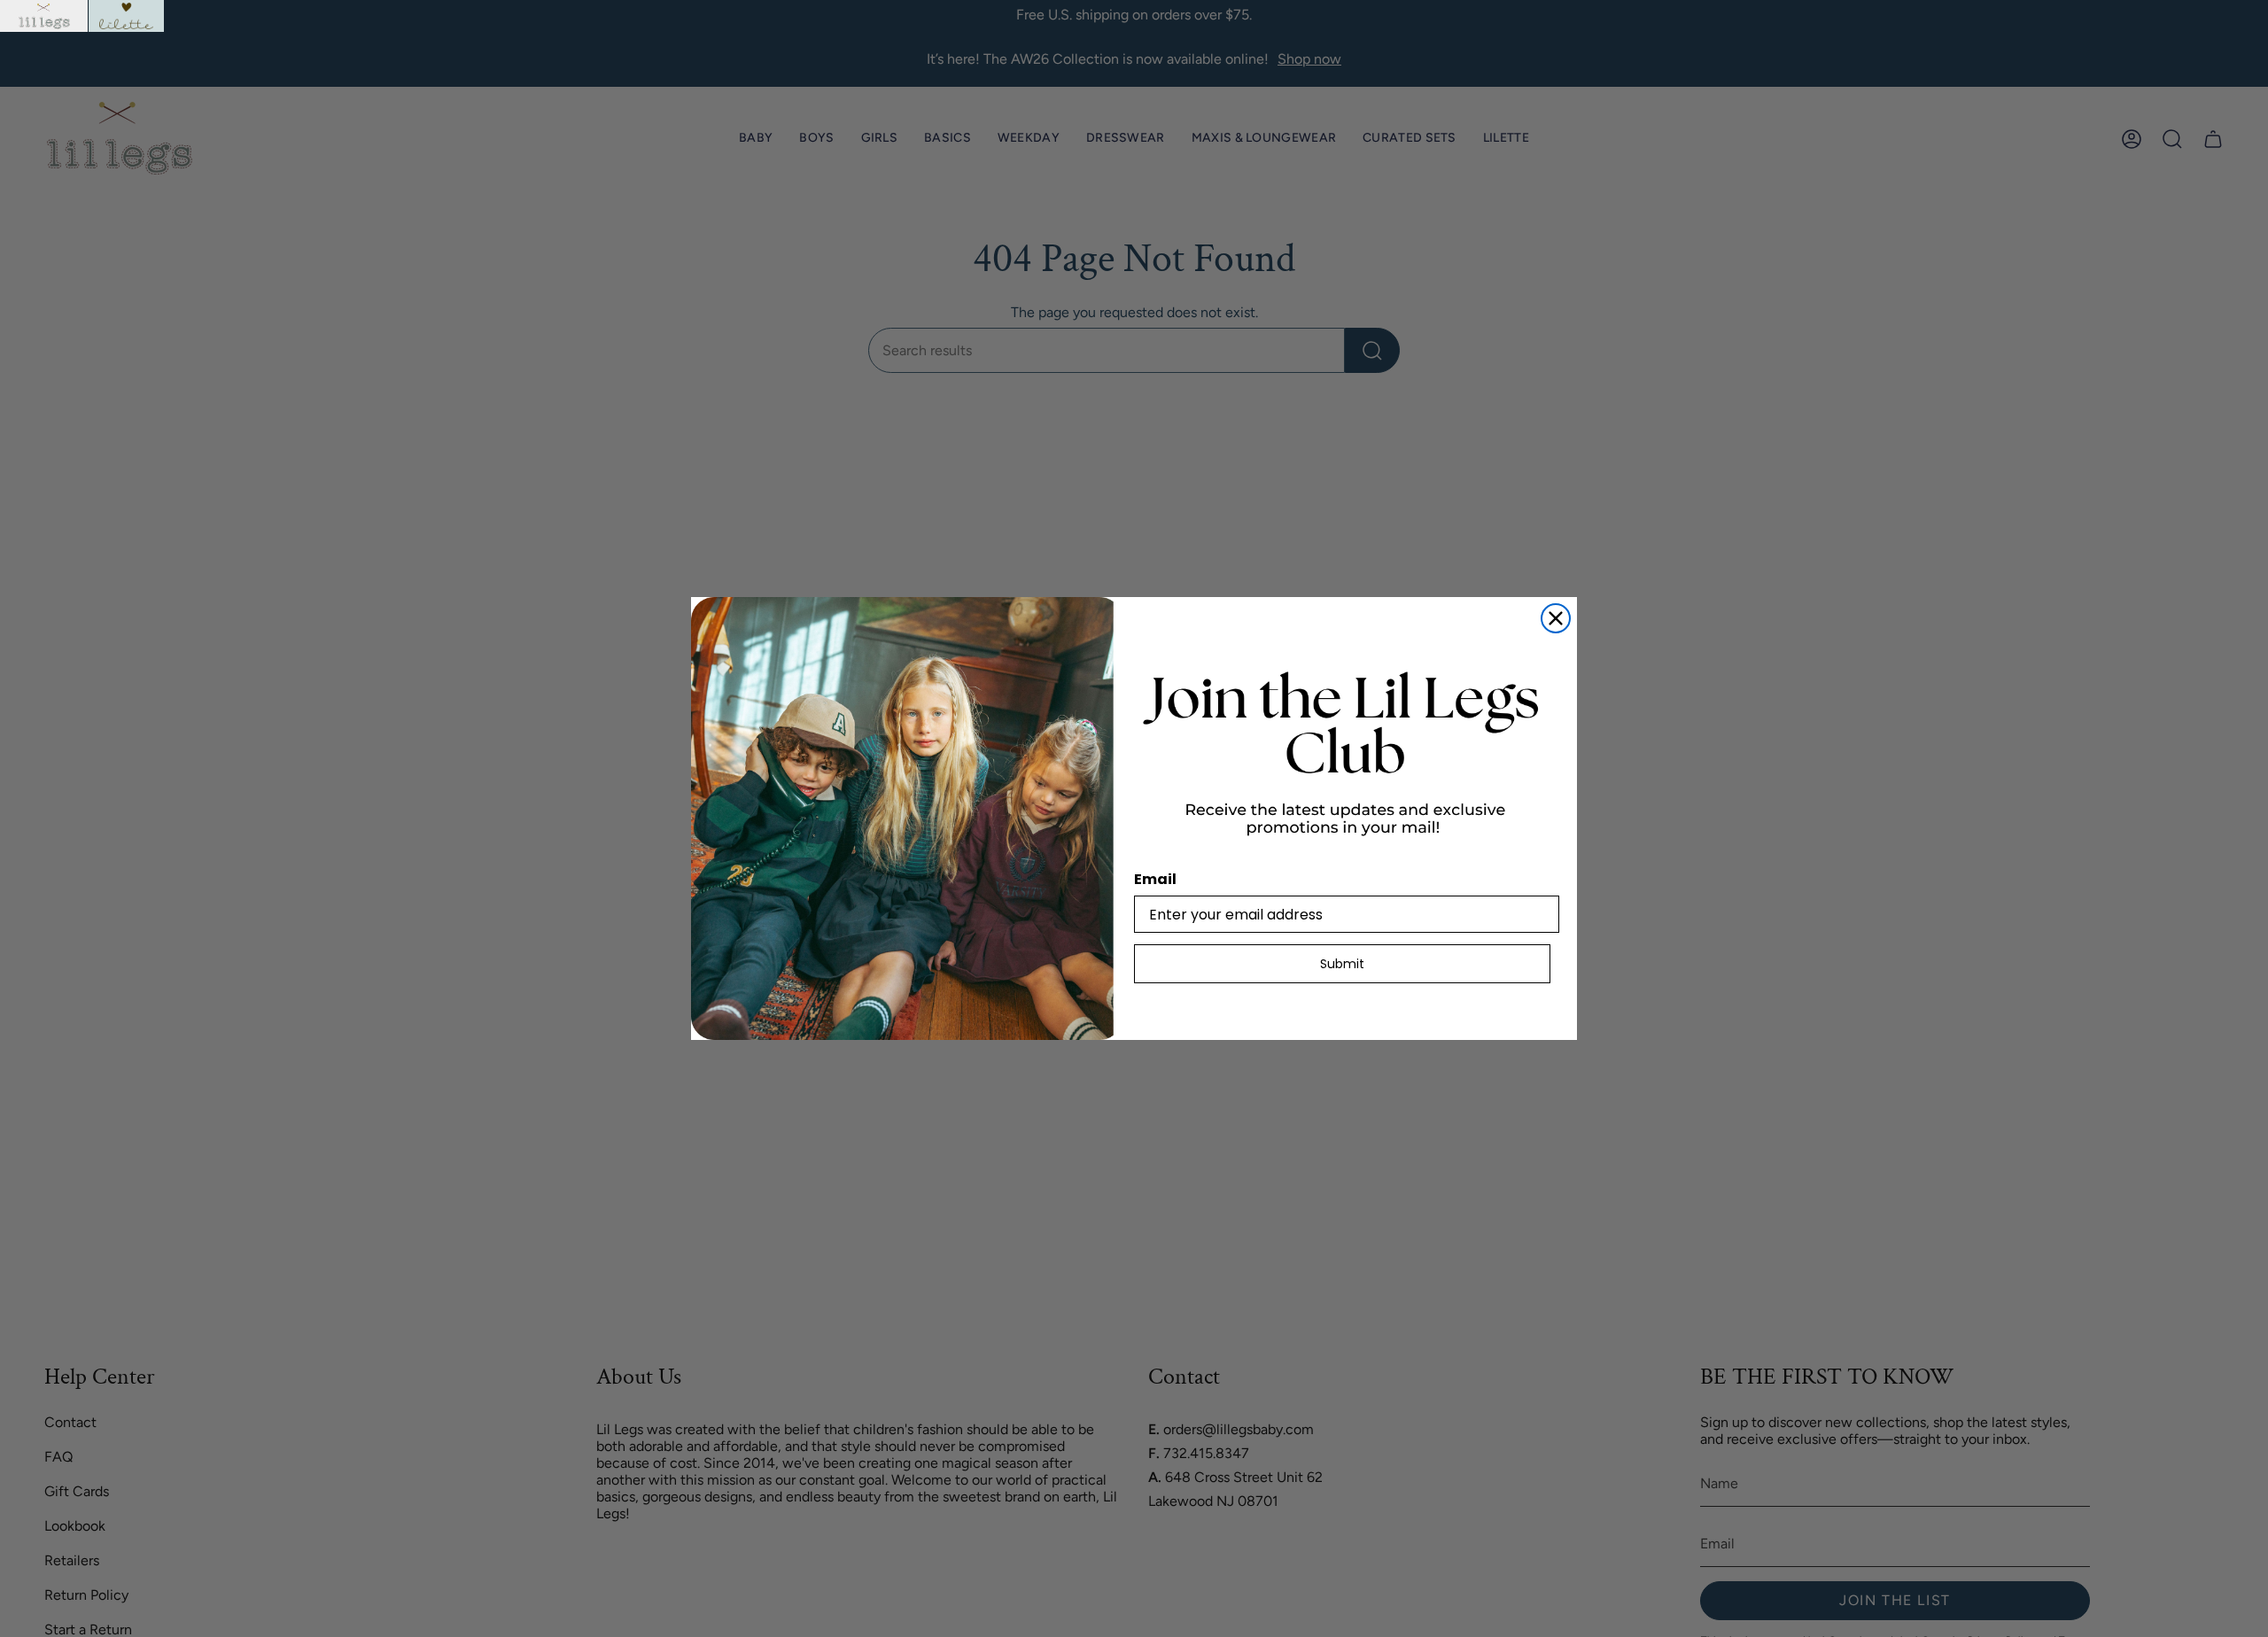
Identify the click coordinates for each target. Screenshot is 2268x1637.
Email (1155, 879)
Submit (1342, 964)
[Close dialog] (1556, 618)
